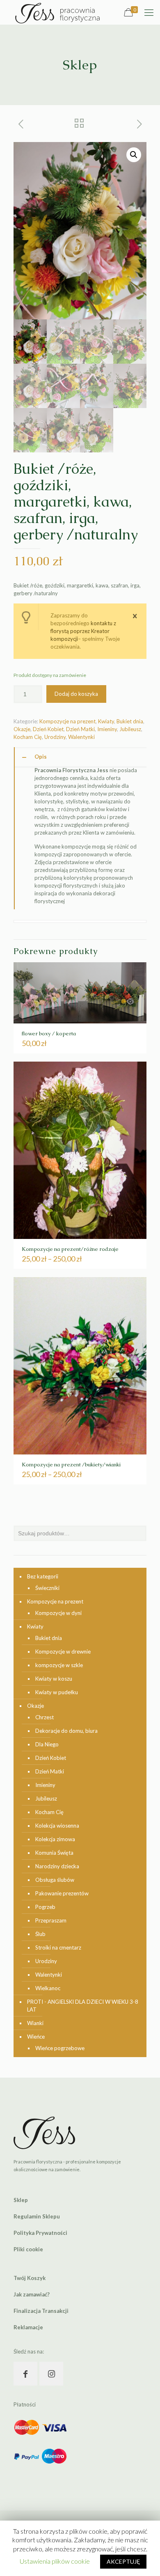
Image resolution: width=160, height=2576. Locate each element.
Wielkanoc (48, 1988)
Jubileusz (130, 729)
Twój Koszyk (30, 2278)
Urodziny (55, 737)
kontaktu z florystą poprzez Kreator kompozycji (83, 631)
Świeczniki (47, 1588)
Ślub (40, 1934)
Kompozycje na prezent (67, 721)
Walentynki (81, 737)
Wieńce (36, 2037)
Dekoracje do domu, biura (66, 1731)
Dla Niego (47, 1744)
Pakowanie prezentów (62, 1893)
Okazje (22, 729)
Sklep (21, 2200)
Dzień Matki (80, 729)
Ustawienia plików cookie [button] (55, 2561)
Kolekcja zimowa (55, 1839)
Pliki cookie (28, 2249)
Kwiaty (106, 721)
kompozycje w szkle (59, 1665)
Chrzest (45, 1717)
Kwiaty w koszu (54, 1679)
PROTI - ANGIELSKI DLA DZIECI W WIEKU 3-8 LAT (83, 2006)
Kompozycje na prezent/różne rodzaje (70, 1249)
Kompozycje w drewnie (63, 1652)
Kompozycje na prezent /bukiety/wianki (71, 1465)
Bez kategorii (43, 1576)
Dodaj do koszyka (76, 694)
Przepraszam (51, 1920)
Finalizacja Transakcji (41, 2311)
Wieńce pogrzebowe (60, 2048)
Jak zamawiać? (32, 2294)
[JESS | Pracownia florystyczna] (57, 12)
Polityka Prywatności (40, 2233)
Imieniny (107, 729)
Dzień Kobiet (48, 729)
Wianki (35, 2023)
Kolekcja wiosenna (57, 1826)
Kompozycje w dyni (58, 1613)
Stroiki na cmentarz (58, 1947)
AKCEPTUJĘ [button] (123, 2561)
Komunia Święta (54, 1853)
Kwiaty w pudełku (57, 1692)
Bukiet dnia (130, 721)
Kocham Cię (28, 737)
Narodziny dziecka (57, 1866)
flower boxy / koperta (49, 1033)
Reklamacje (28, 2327)
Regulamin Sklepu (37, 2216)
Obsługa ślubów (55, 1880)
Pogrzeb (45, 1907)
